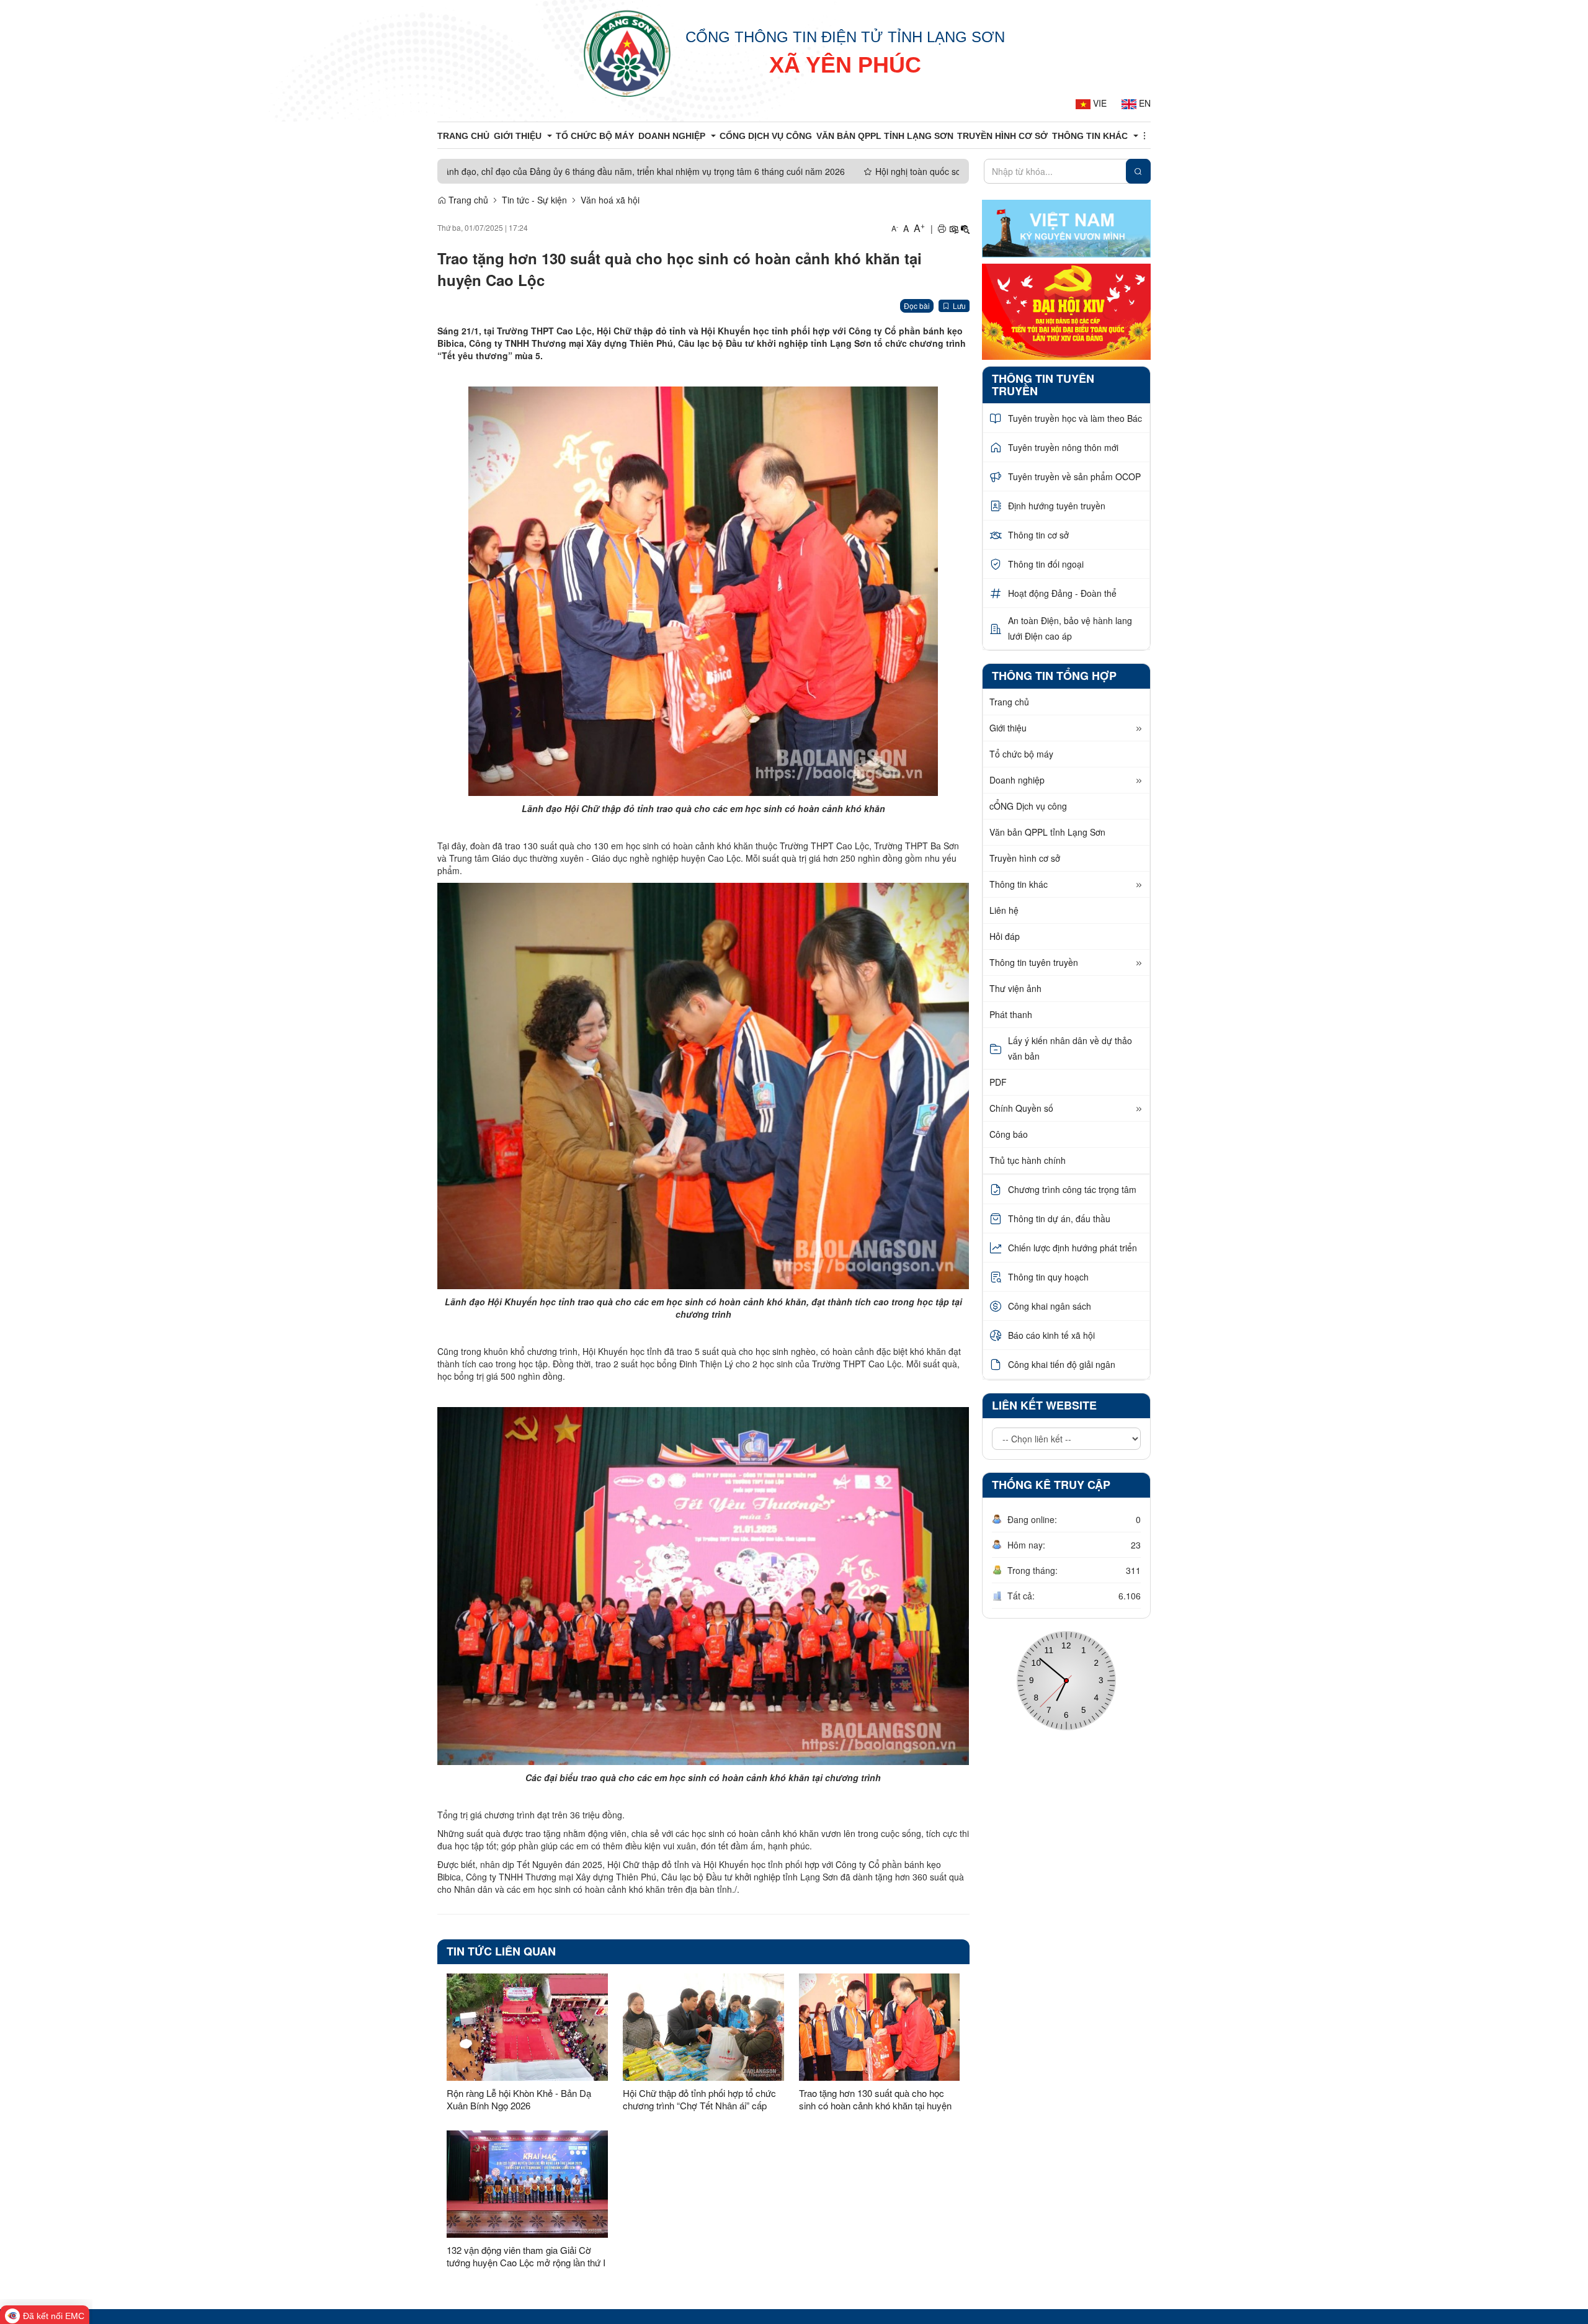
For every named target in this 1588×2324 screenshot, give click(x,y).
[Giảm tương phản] (965, 228)
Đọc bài (917, 306)
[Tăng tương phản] (953, 228)
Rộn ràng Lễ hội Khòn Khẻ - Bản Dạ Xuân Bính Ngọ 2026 (519, 2099)
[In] (942, 228)
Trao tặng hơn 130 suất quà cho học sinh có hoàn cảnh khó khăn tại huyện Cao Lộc (875, 2099)
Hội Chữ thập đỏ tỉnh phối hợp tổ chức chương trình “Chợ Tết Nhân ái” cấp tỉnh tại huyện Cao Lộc (699, 2099)
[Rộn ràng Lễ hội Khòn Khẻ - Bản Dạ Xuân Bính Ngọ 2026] (527, 2027)
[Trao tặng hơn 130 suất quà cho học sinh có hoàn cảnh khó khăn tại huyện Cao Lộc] (880, 2027)
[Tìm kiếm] (1138, 171)
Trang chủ (467, 200)
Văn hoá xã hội (610, 200)
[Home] (627, 53)
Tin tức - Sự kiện (534, 200)
